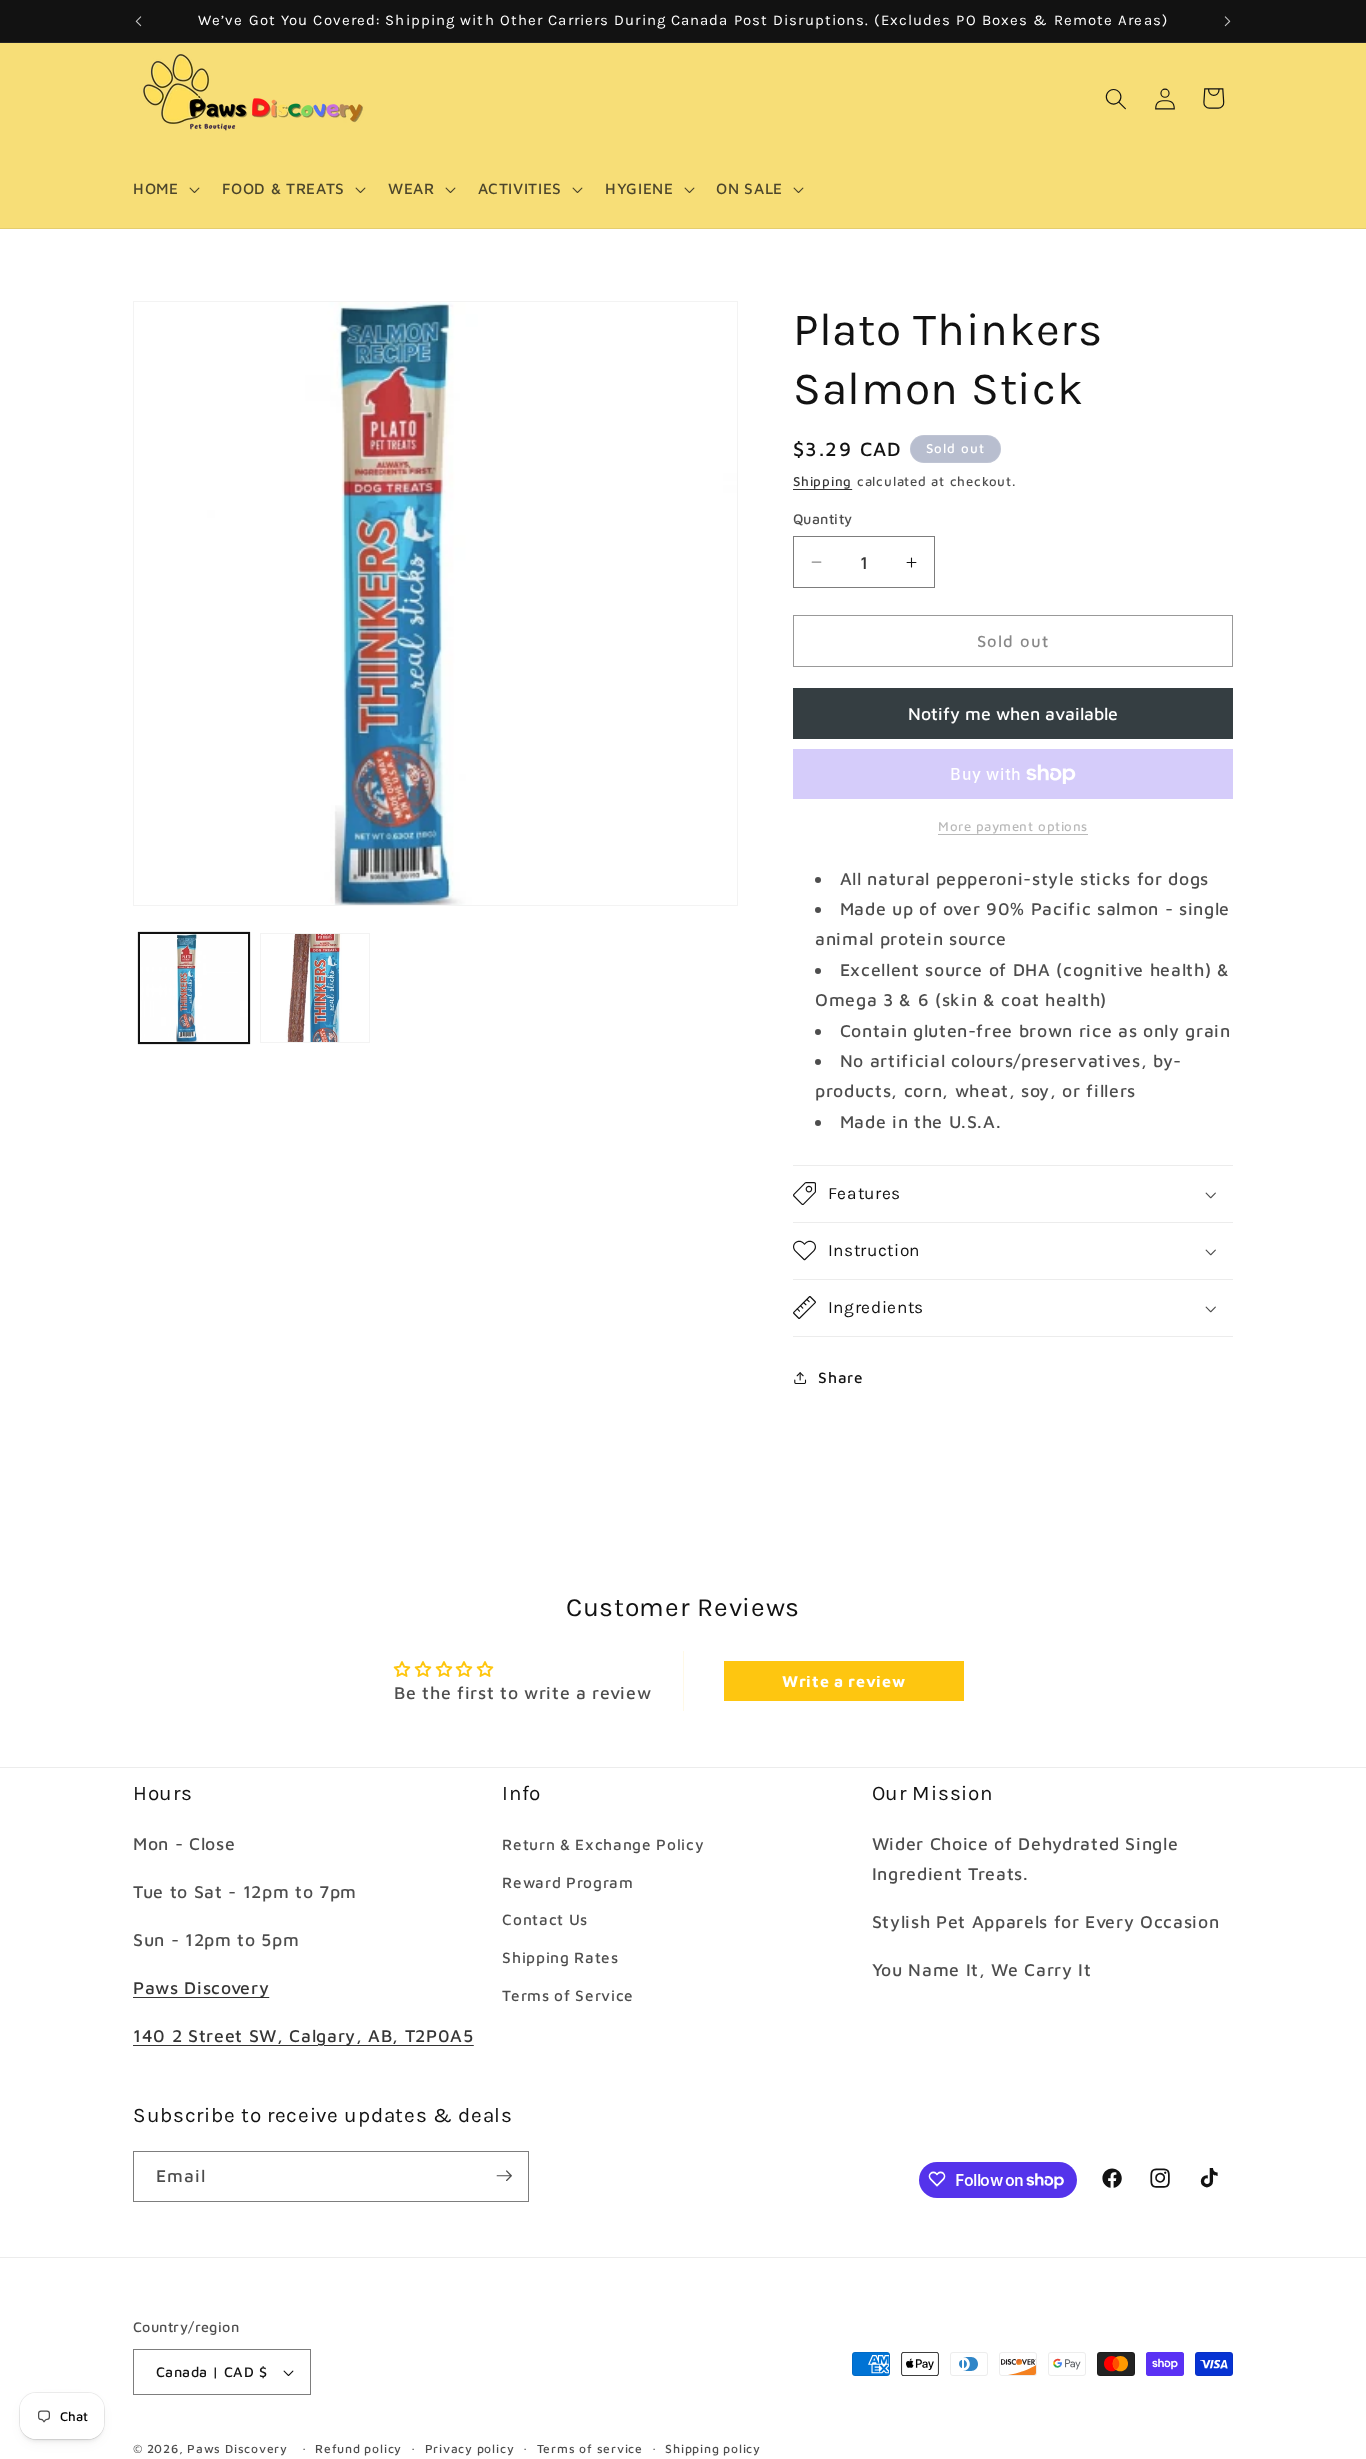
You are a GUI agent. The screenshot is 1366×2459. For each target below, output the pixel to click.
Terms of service (590, 2448)
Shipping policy (713, 2448)
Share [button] (840, 1377)
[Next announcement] (1228, 21)
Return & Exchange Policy (603, 1844)
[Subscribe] (504, 2176)
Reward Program (567, 1881)
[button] (164, 189)
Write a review (843, 1681)
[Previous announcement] (139, 21)
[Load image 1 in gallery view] (194, 988)
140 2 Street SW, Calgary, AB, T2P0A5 (303, 2035)
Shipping (822, 481)
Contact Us (545, 1919)
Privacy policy (470, 2448)
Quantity (823, 518)
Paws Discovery (201, 1987)
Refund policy (358, 2448)
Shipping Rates (560, 1957)
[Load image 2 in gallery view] (315, 988)
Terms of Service (568, 1994)
